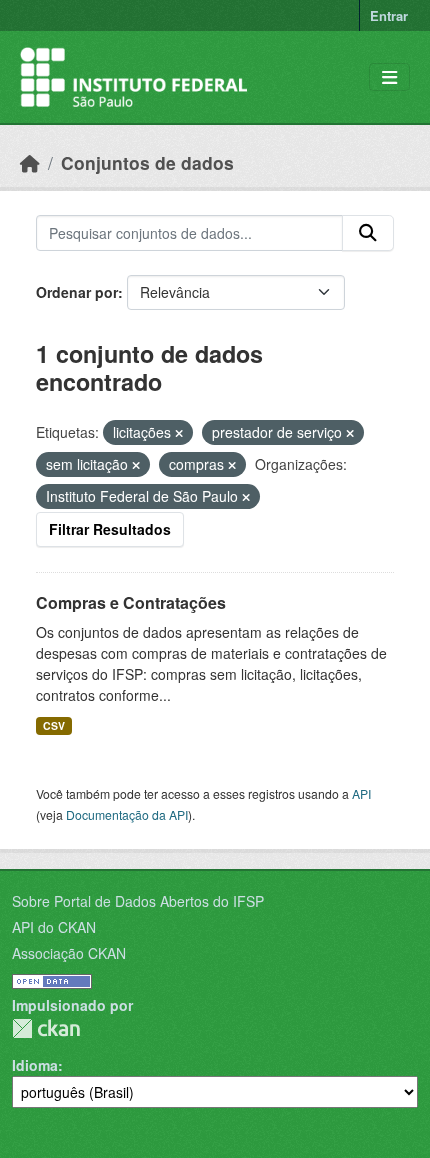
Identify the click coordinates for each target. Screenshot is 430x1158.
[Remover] (179, 433)
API (361, 793)
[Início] (30, 162)
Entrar (389, 15)
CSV (54, 725)
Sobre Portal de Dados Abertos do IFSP (138, 901)
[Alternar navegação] (389, 77)
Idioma (35, 1065)
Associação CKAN (69, 953)
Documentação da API (127, 814)
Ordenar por (77, 292)
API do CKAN (54, 927)
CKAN (46, 1028)
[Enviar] (368, 233)
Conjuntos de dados (147, 162)
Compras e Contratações (131, 602)
